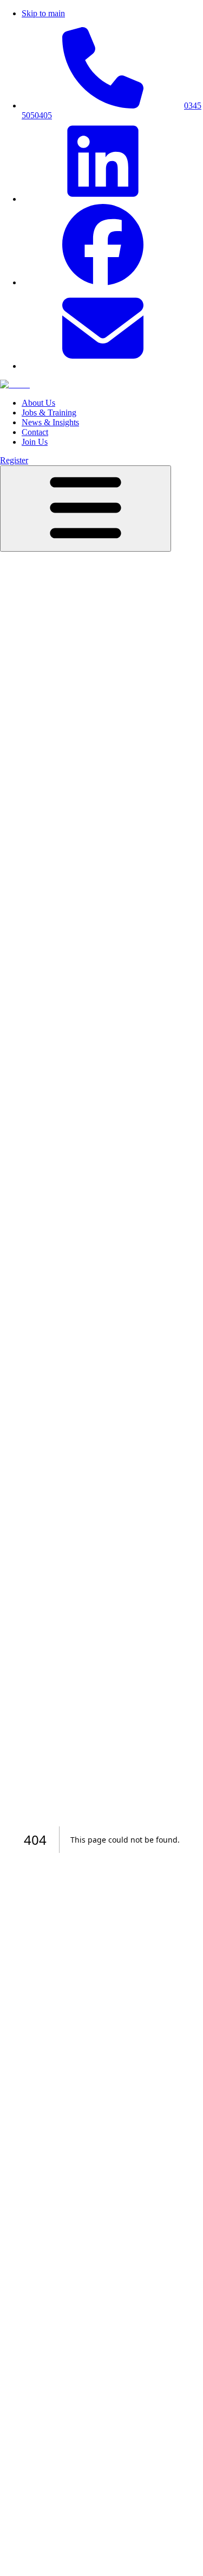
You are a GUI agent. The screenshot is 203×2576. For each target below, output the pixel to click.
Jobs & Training (49, 413)
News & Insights (50, 422)
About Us (38, 403)
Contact (35, 432)
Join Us (35, 442)
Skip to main (43, 13)
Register (14, 460)
